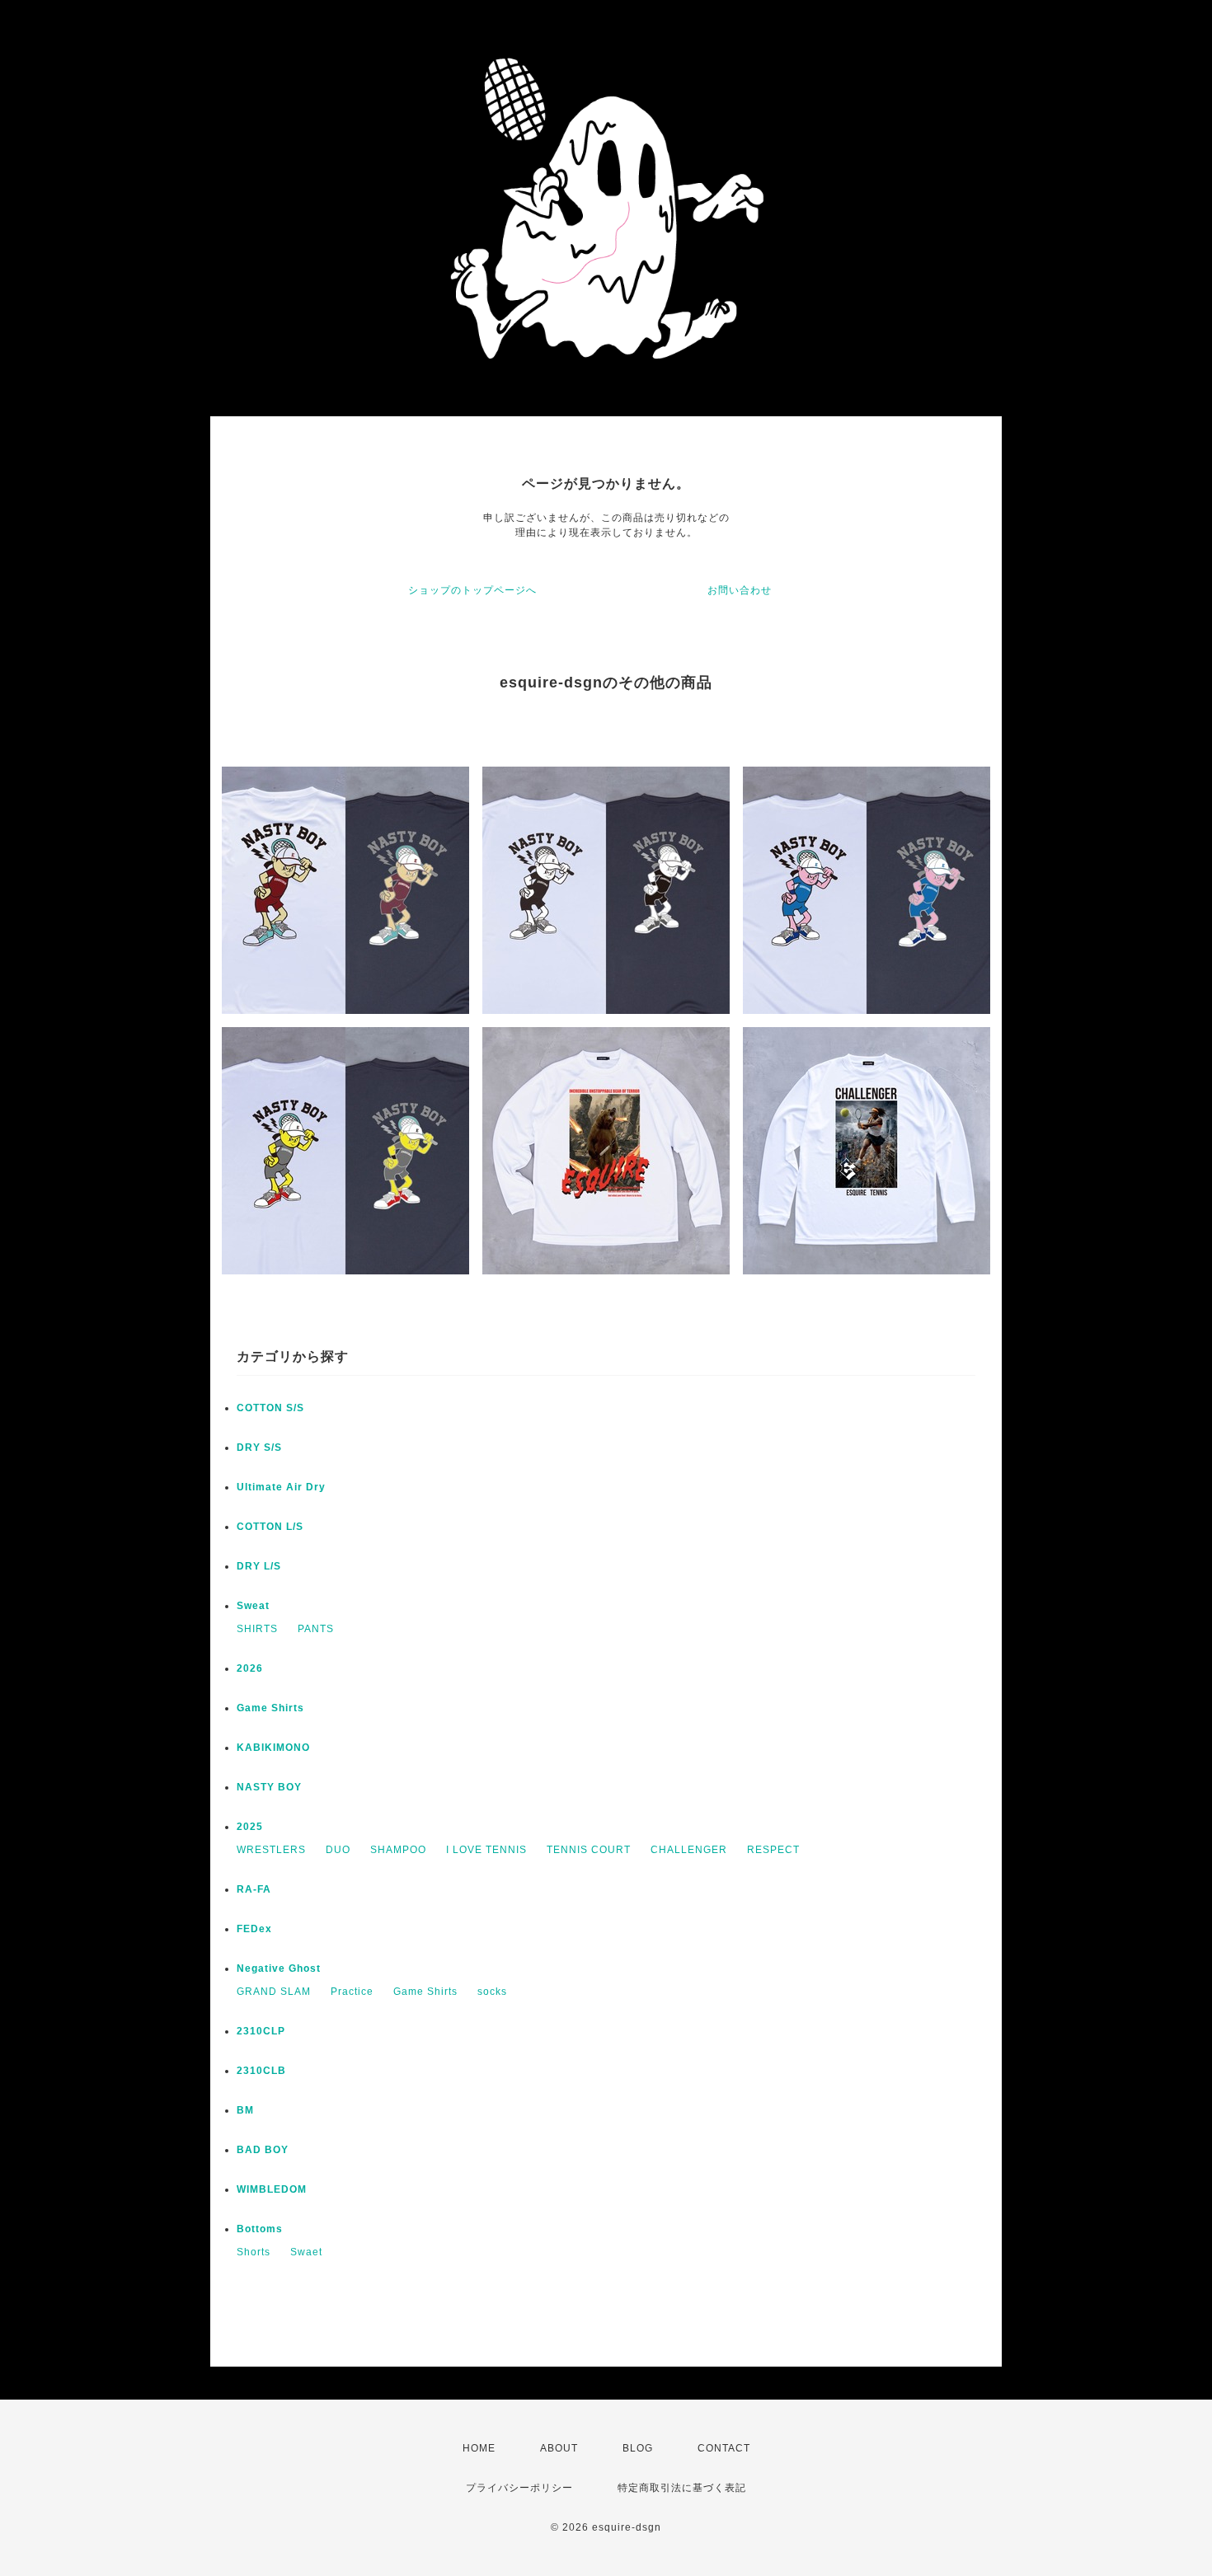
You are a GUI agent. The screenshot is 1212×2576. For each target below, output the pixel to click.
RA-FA (254, 1889)
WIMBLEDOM (272, 2189)
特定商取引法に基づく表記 (682, 2488)
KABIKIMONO (273, 1748)
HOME (479, 2448)
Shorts (254, 2252)
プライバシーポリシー (519, 2488)
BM (245, 2110)
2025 (250, 1827)
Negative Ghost (279, 1968)
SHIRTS (257, 1629)
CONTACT (724, 2448)
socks (492, 1992)
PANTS (316, 1629)
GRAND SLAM (274, 1992)
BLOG (638, 2448)
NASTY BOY (269, 1787)
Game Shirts (270, 1708)
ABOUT (559, 2448)
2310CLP (261, 2031)
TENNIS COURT (589, 1850)
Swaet (306, 2252)
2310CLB (261, 2071)
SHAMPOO (398, 1850)
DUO (338, 1850)
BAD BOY (263, 2150)
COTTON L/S (270, 1527)
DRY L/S (259, 1566)
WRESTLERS (271, 1850)
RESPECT (773, 1850)
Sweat (253, 1606)
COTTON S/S (270, 1408)
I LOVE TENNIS (486, 1850)
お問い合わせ (740, 590)
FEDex (254, 1929)
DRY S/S (259, 1448)
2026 (250, 1668)
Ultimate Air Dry (281, 1487)
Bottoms (260, 2229)
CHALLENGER (689, 1850)
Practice (352, 1992)
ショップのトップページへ (472, 590)
